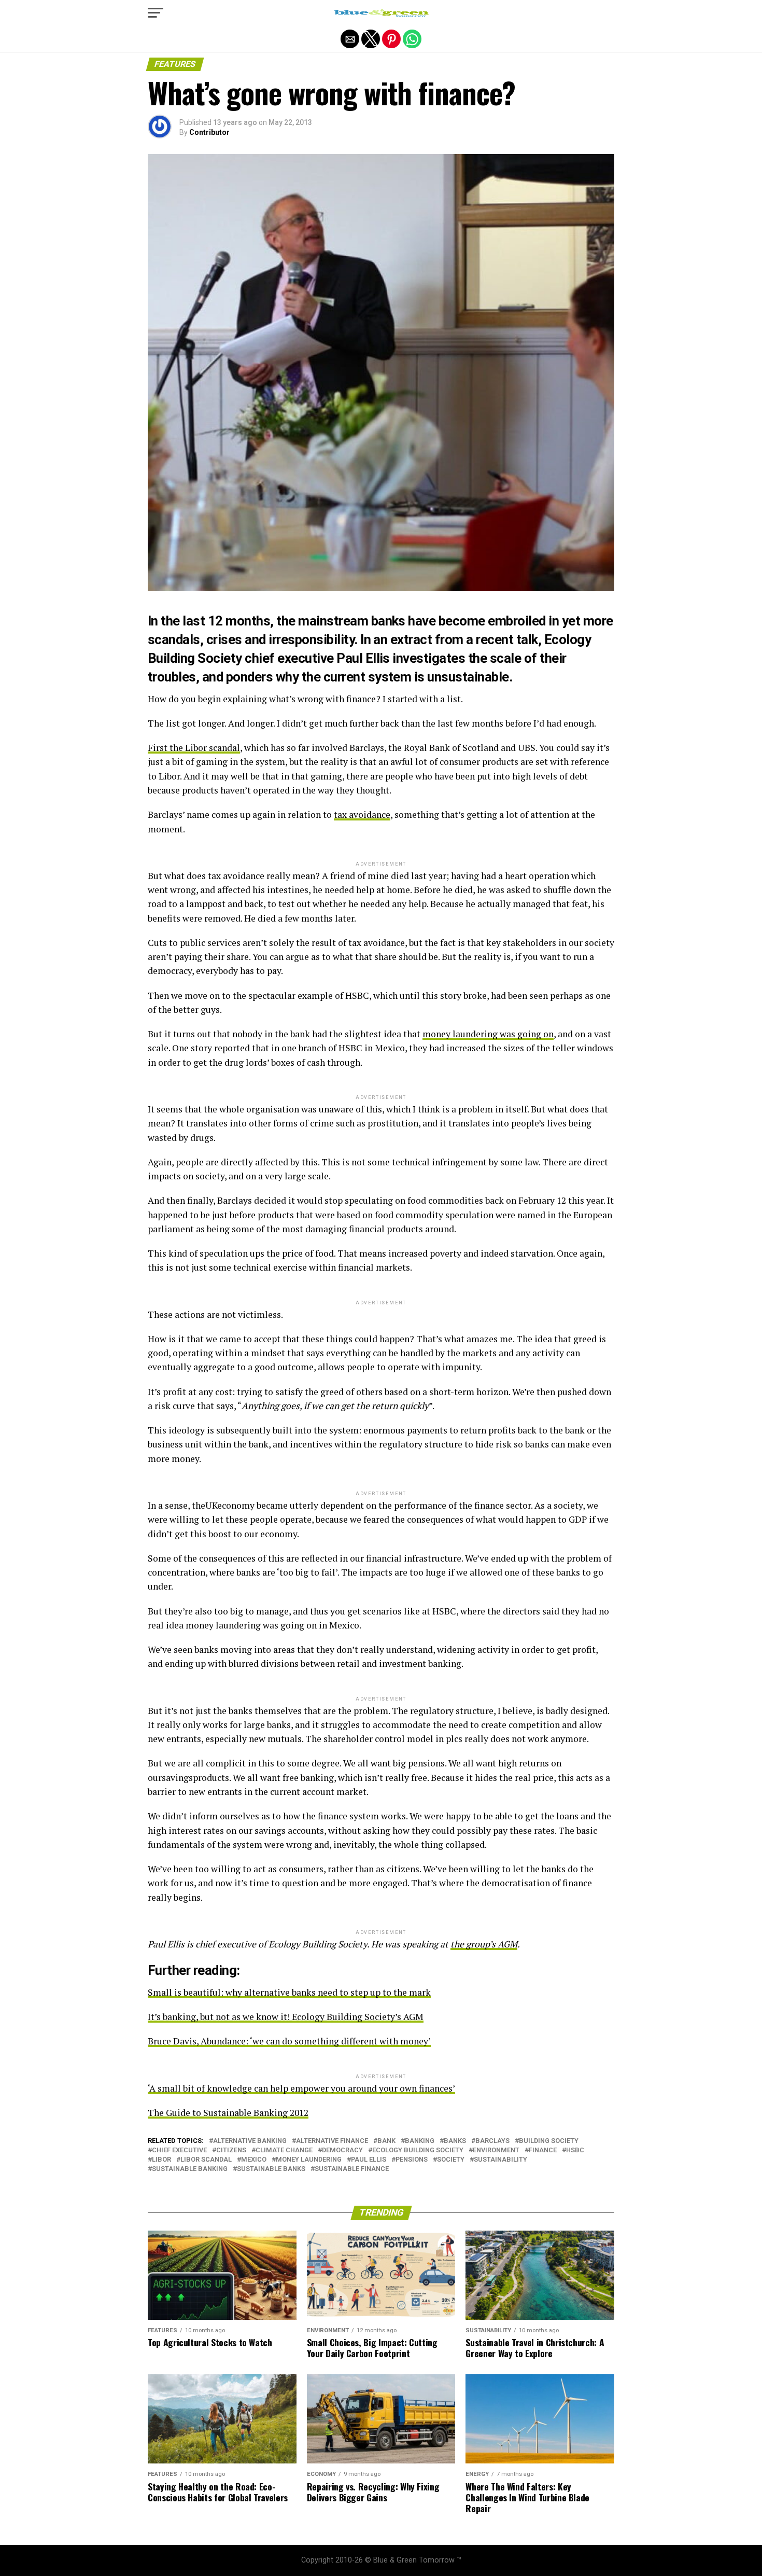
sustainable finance (352, 2169)
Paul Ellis (369, 2160)
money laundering (309, 2160)
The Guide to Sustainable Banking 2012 (228, 2113)
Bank (386, 2141)
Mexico (254, 2160)
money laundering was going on (488, 1034)
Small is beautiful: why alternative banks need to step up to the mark (289, 1992)
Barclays (492, 2141)
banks (455, 2141)
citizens (231, 2150)
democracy (342, 2150)
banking (420, 2141)
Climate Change (284, 2150)
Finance (543, 2150)
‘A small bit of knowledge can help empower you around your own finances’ (301, 2088)
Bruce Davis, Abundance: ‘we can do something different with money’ (289, 2041)
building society (549, 2141)
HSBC (575, 2150)
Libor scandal (206, 2160)
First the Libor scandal (194, 748)
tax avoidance (362, 814)
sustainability (500, 2160)
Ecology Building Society (418, 2150)
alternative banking (250, 2141)
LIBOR (161, 2160)
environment (496, 2150)
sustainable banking (190, 2169)
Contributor (209, 132)
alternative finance (332, 2141)
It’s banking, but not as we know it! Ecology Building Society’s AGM (286, 2017)
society (451, 2160)
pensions (412, 2160)
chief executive (179, 2150)
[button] (156, 13)
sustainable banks (271, 2169)
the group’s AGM (484, 1944)
